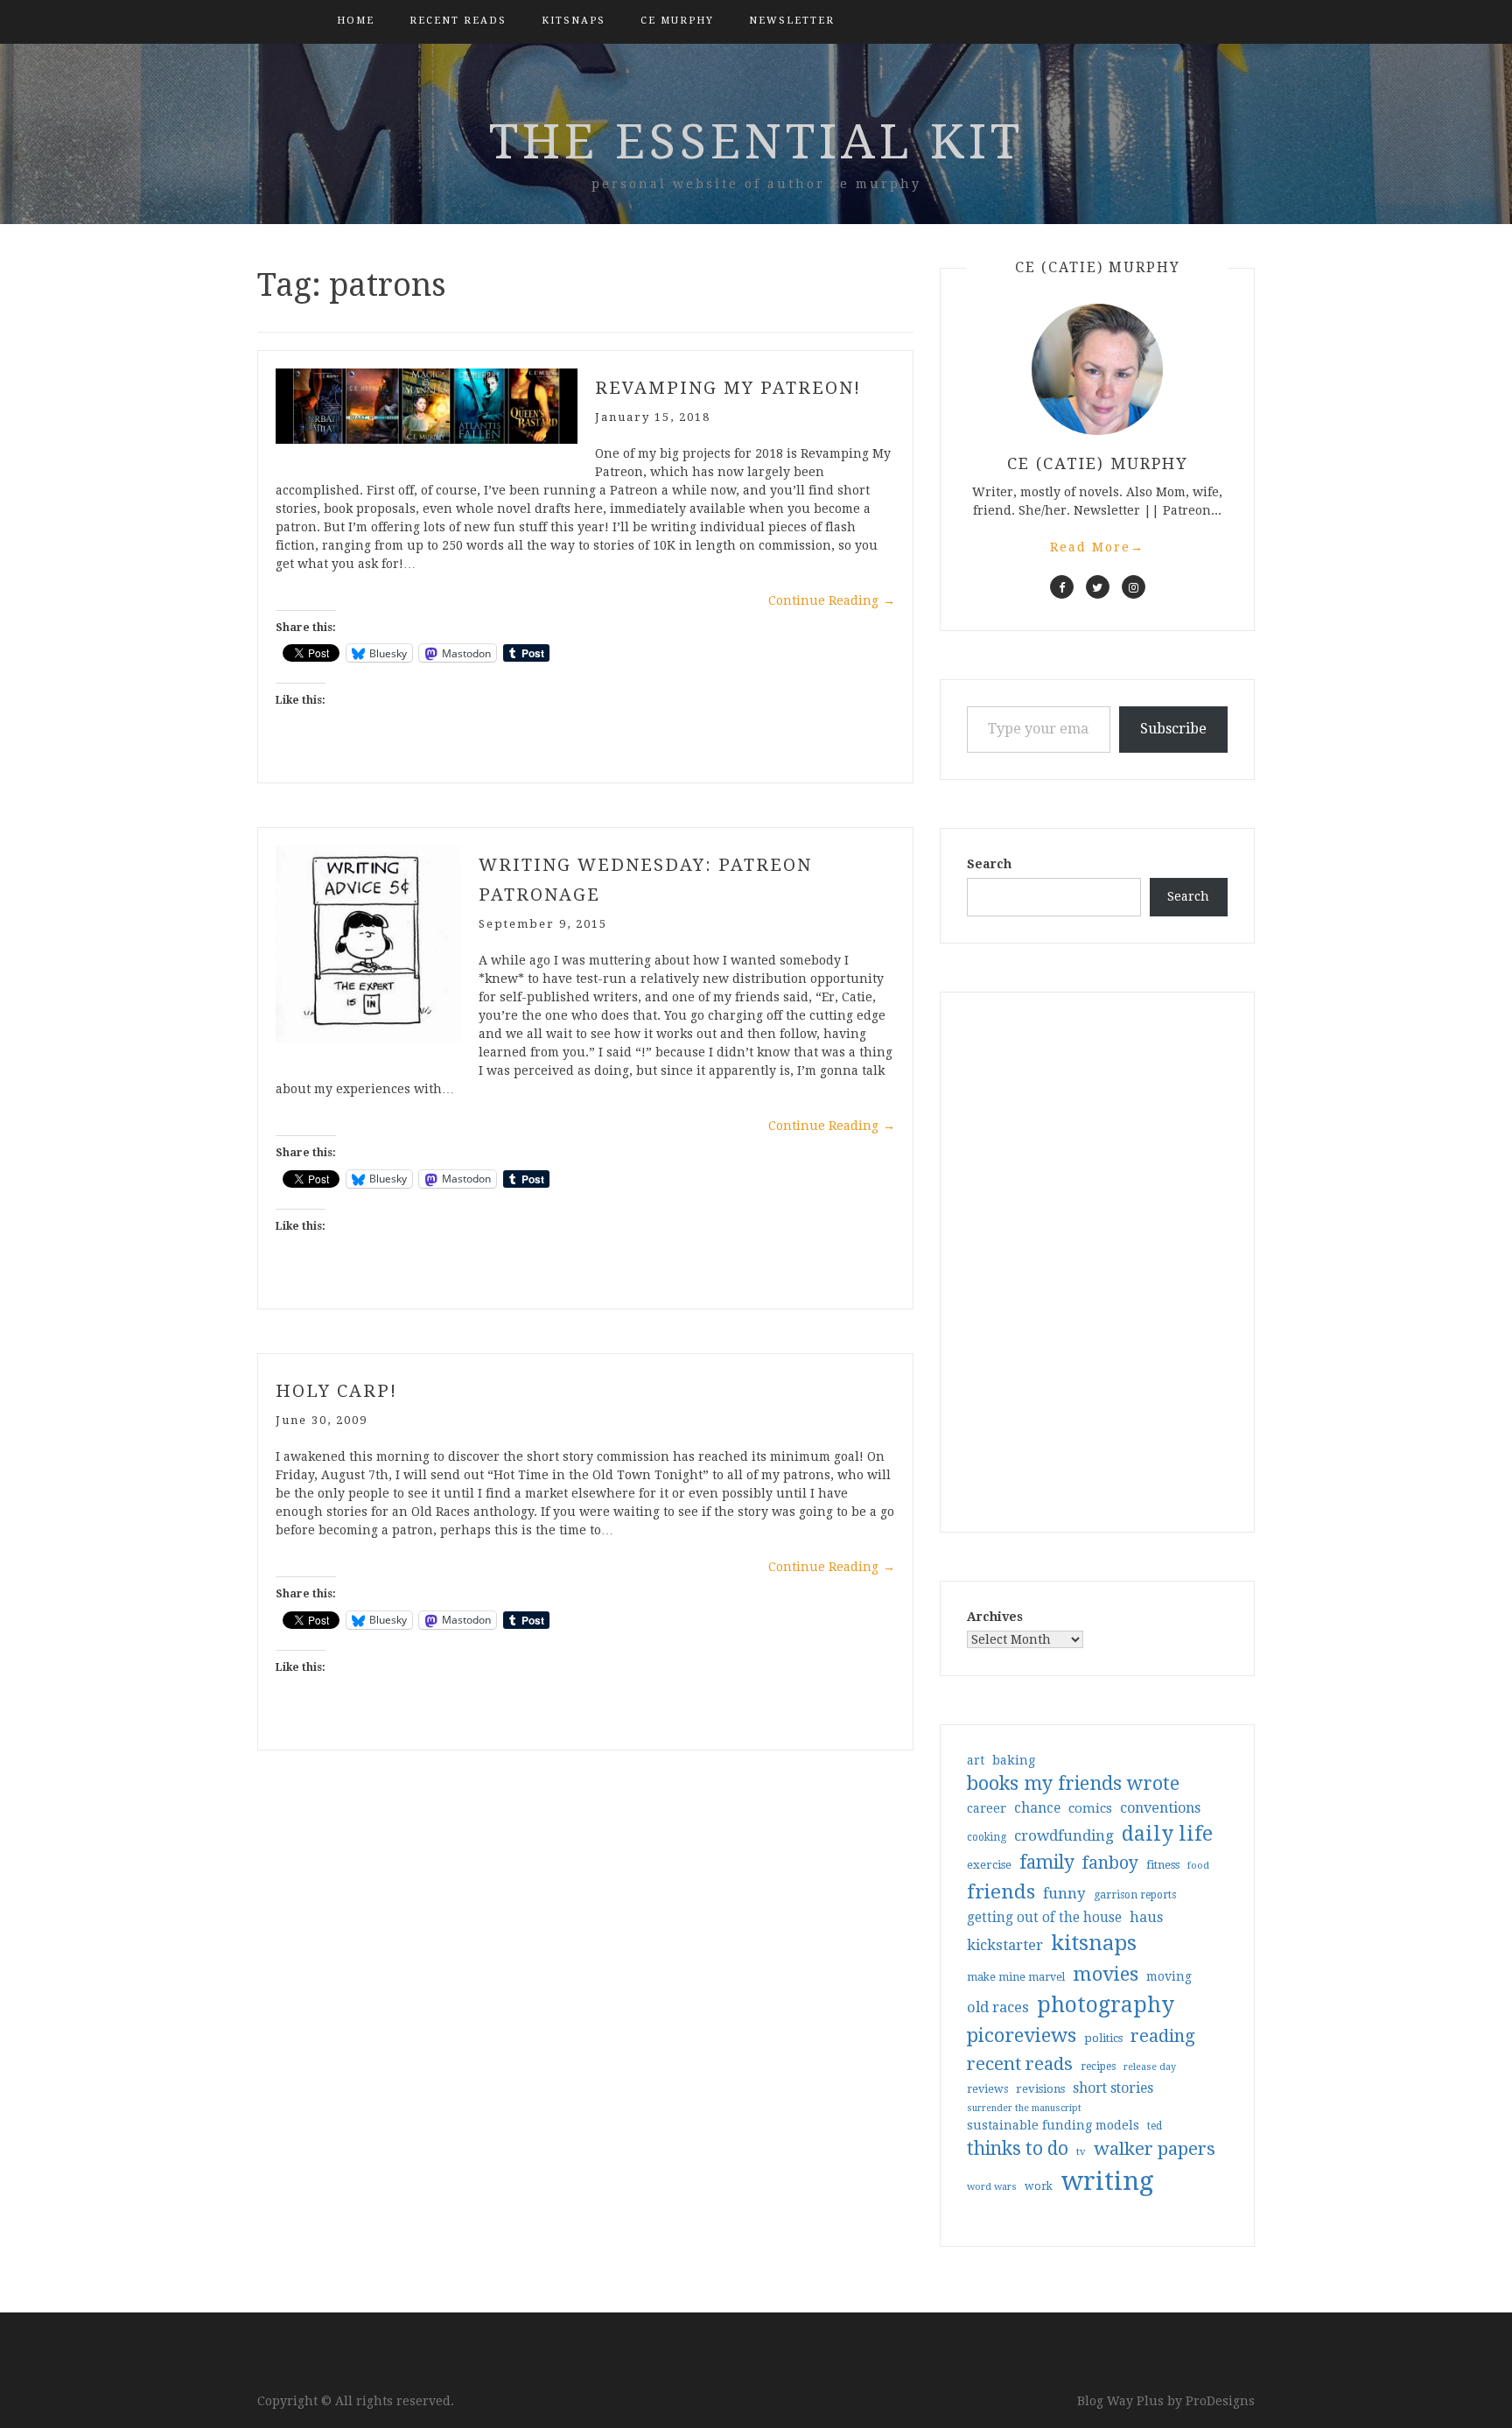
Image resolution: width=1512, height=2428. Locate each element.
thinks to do (1018, 2149)
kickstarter (1005, 1945)
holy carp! (336, 1391)
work (1039, 2186)
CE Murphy (677, 21)
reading (1163, 2036)
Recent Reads (458, 21)
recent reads (1020, 2064)
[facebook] (1062, 587)
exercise (989, 1865)
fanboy (1110, 1863)
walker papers (1155, 2149)
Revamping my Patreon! (728, 388)
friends (1001, 1891)
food (1198, 1866)
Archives (995, 1617)
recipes (1098, 2067)
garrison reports (1135, 1895)
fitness (1163, 1865)
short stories (1113, 2088)
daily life (1167, 1834)
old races (998, 2007)
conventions (1160, 1808)
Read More (1097, 547)
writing (1107, 2181)
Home (356, 21)
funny (1064, 1893)
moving (1169, 1976)
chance (1037, 1808)
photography (1106, 2005)
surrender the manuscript (1024, 2108)
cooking (987, 1837)
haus (1146, 1917)
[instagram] (1134, 587)
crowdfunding (1064, 1835)
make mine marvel (1016, 1977)
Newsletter (792, 21)
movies (1106, 1974)
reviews (987, 2089)
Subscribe (1173, 729)
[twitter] (1098, 587)
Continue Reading (832, 600)
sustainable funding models (1053, 2125)
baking (1014, 1760)
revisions (1040, 2089)
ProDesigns (1220, 2401)
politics (1103, 2038)
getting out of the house (1044, 1918)
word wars (992, 2187)
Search (989, 864)
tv (1081, 2151)
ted (1155, 2126)
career (987, 1808)
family (1047, 1863)
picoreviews (1022, 2035)
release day (1150, 2067)
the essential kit (756, 142)
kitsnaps (574, 21)
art (976, 1760)
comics (1090, 1808)
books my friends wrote (1073, 1783)
